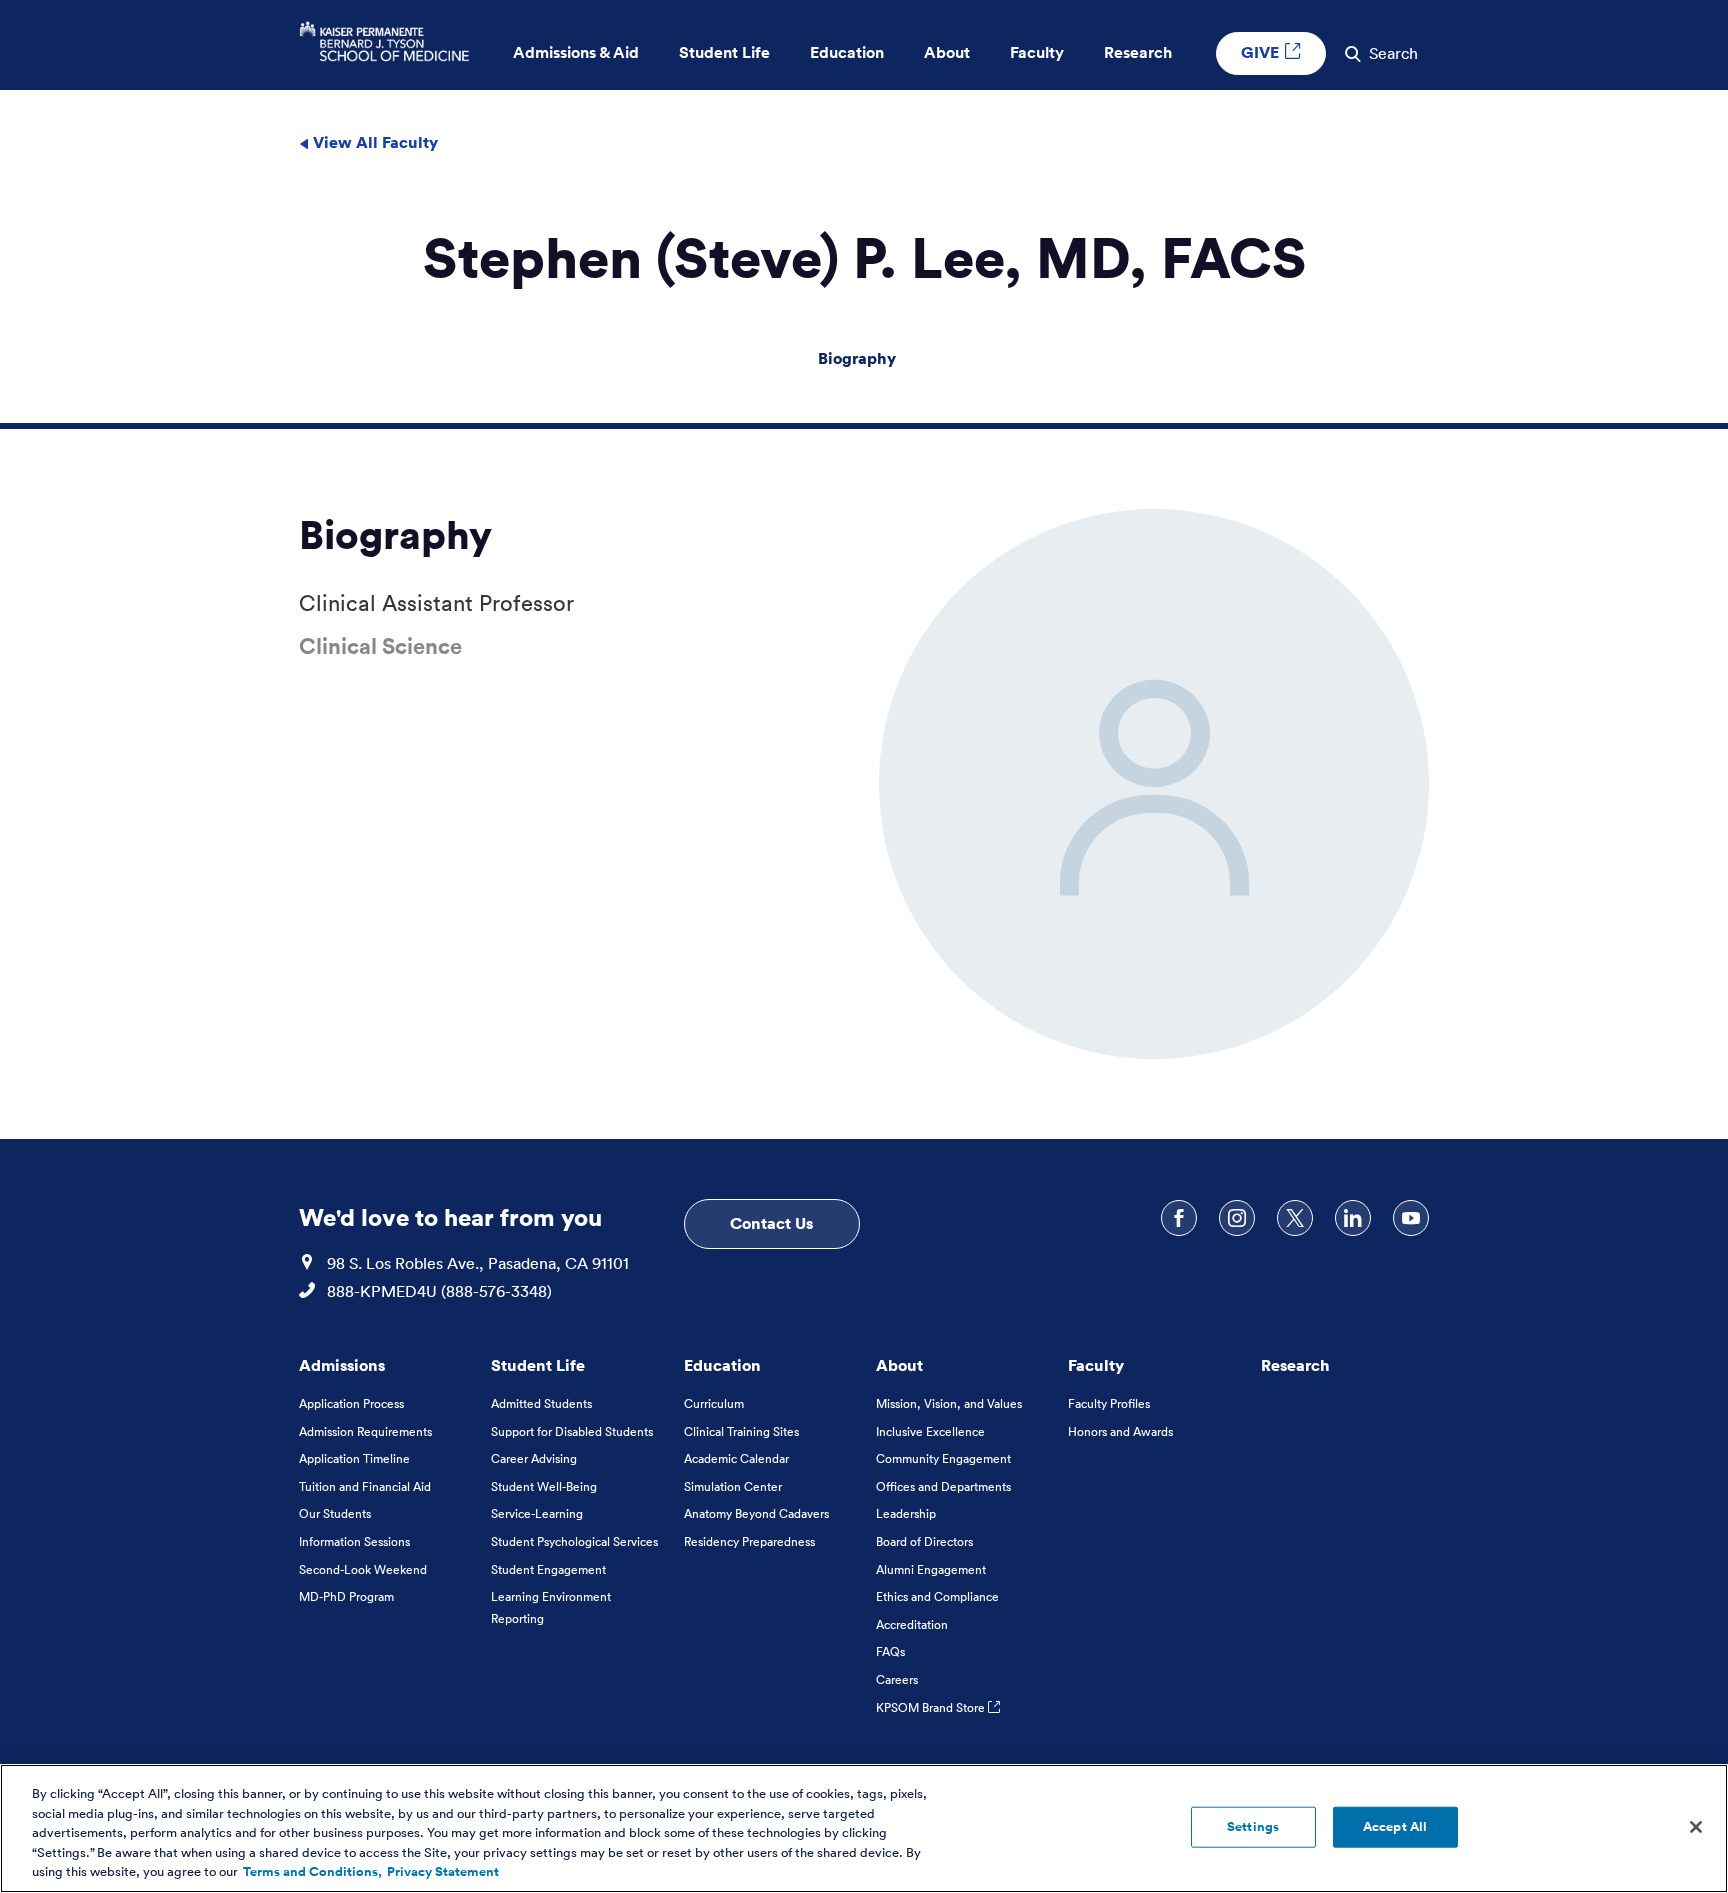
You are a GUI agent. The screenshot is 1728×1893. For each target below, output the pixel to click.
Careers (897, 1679)
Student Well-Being (544, 1486)
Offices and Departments (943, 1486)
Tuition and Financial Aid (365, 1486)
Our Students (335, 1513)
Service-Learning (537, 1513)
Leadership (906, 1513)
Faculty (1096, 1365)
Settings (1253, 1826)
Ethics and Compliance (937, 1596)
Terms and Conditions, (312, 1872)
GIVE (1262, 52)
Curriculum (714, 1403)
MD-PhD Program (346, 1596)
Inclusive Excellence (930, 1431)
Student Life (538, 1365)
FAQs (890, 1651)
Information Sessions (354, 1541)
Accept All (1395, 1826)
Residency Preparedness (749, 1541)
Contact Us (771, 1223)
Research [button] (1138, 52)
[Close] (1696, 1827)
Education (722, 1365)
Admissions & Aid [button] (576, 52)
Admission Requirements (365, 1431)
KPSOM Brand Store (932, 1707)
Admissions (342, 1365)
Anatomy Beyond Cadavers (756, 1513)
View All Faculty (373, 142)
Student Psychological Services (574, 1541)
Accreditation (912, 1624)
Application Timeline (354, 1458)
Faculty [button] (1037, 52)
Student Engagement (548, 1569)
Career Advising (534, 1458)
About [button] (947, 52)
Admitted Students (541, 1403)
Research (1295, 1365)
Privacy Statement (443, 1872)
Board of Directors (924, 1541)
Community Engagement (943, 1458)
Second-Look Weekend (363, 1569)
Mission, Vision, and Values (949, 1403)
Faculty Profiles (1109, 1403)
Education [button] (847, 52)
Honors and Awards (1120, 1431)
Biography (857, 358)
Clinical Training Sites (741, 1431)
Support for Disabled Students (572, 1431)
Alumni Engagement (931, 1569)
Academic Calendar (736, 1458)
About (899, 1365)
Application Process (351, 1403)
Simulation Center (733, 1486)
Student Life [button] (724, 52)
